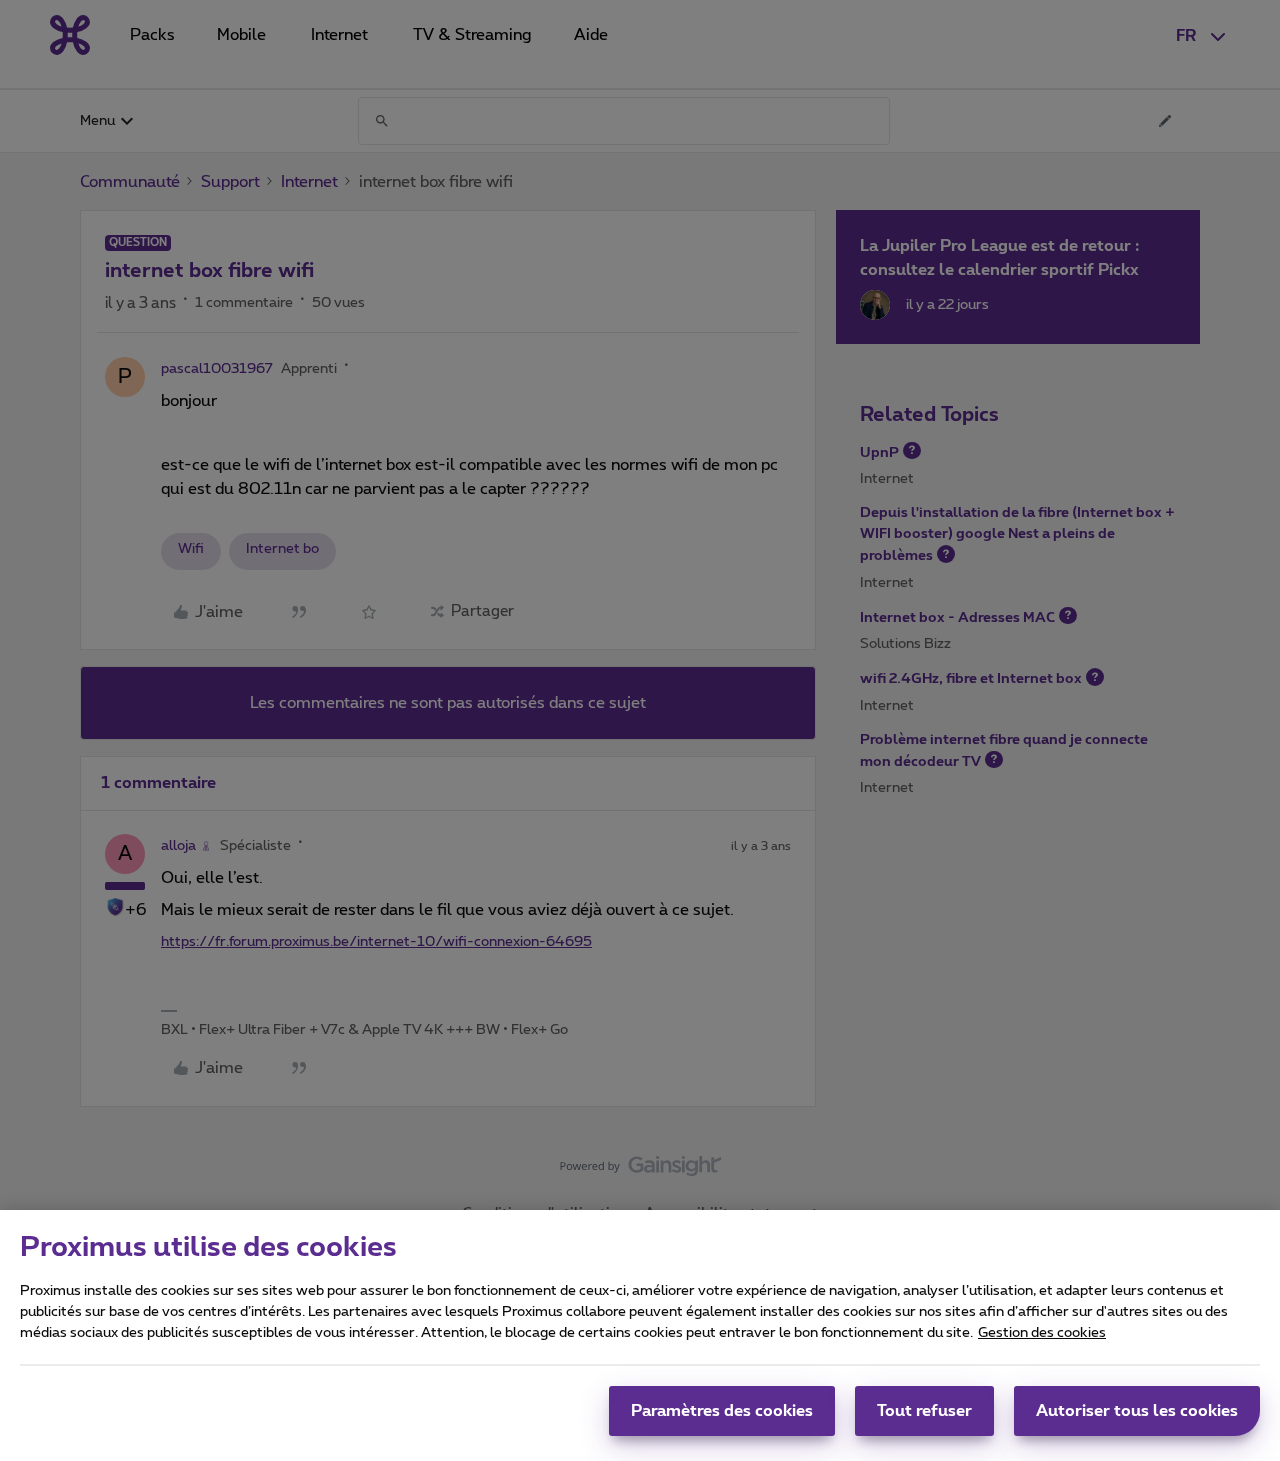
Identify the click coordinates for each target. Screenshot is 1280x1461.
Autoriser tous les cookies (1137, 1411)
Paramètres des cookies (722, 1411)
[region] (640, 1335)
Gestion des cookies (1042, 1333)
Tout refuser (924, 1411)
